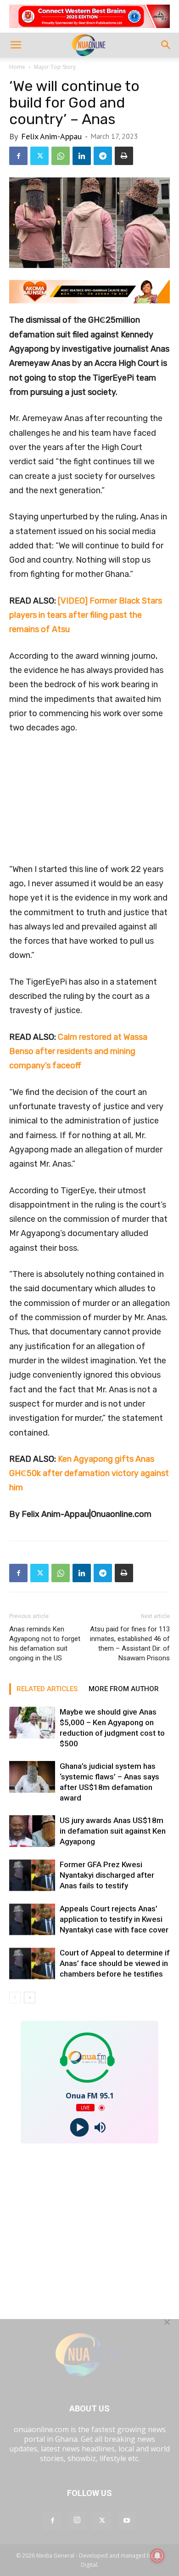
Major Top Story (55, 67)
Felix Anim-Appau (51, 136)
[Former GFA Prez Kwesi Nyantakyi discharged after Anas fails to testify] (32, 1875)
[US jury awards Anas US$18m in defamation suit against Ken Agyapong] (32, 1831)
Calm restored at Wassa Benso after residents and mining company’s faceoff (78, 1051)
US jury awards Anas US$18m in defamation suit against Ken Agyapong (113, 1831)
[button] (16, 45)
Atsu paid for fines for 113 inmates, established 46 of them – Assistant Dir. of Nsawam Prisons (130, 1644)
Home (17, 67)
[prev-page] (15, 1998)
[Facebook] (18, 156)
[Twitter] (39, 156)
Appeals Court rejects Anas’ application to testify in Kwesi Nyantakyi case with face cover (114, 1919)
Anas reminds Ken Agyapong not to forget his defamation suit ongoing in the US (45, 1644)
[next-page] (30, 1998)
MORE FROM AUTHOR (124, 1689)
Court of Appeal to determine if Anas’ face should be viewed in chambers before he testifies (115, 1963)
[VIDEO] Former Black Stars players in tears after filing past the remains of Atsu (86, 615)
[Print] (124, 156)
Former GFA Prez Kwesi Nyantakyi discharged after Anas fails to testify (107, 1875)
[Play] (79, 2128)
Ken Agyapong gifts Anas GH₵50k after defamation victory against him (89, 1473)
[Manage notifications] (157, 2556)
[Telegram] (103, 156)
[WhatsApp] (61, 156)
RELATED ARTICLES (47, 1689)
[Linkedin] (82, 156)
